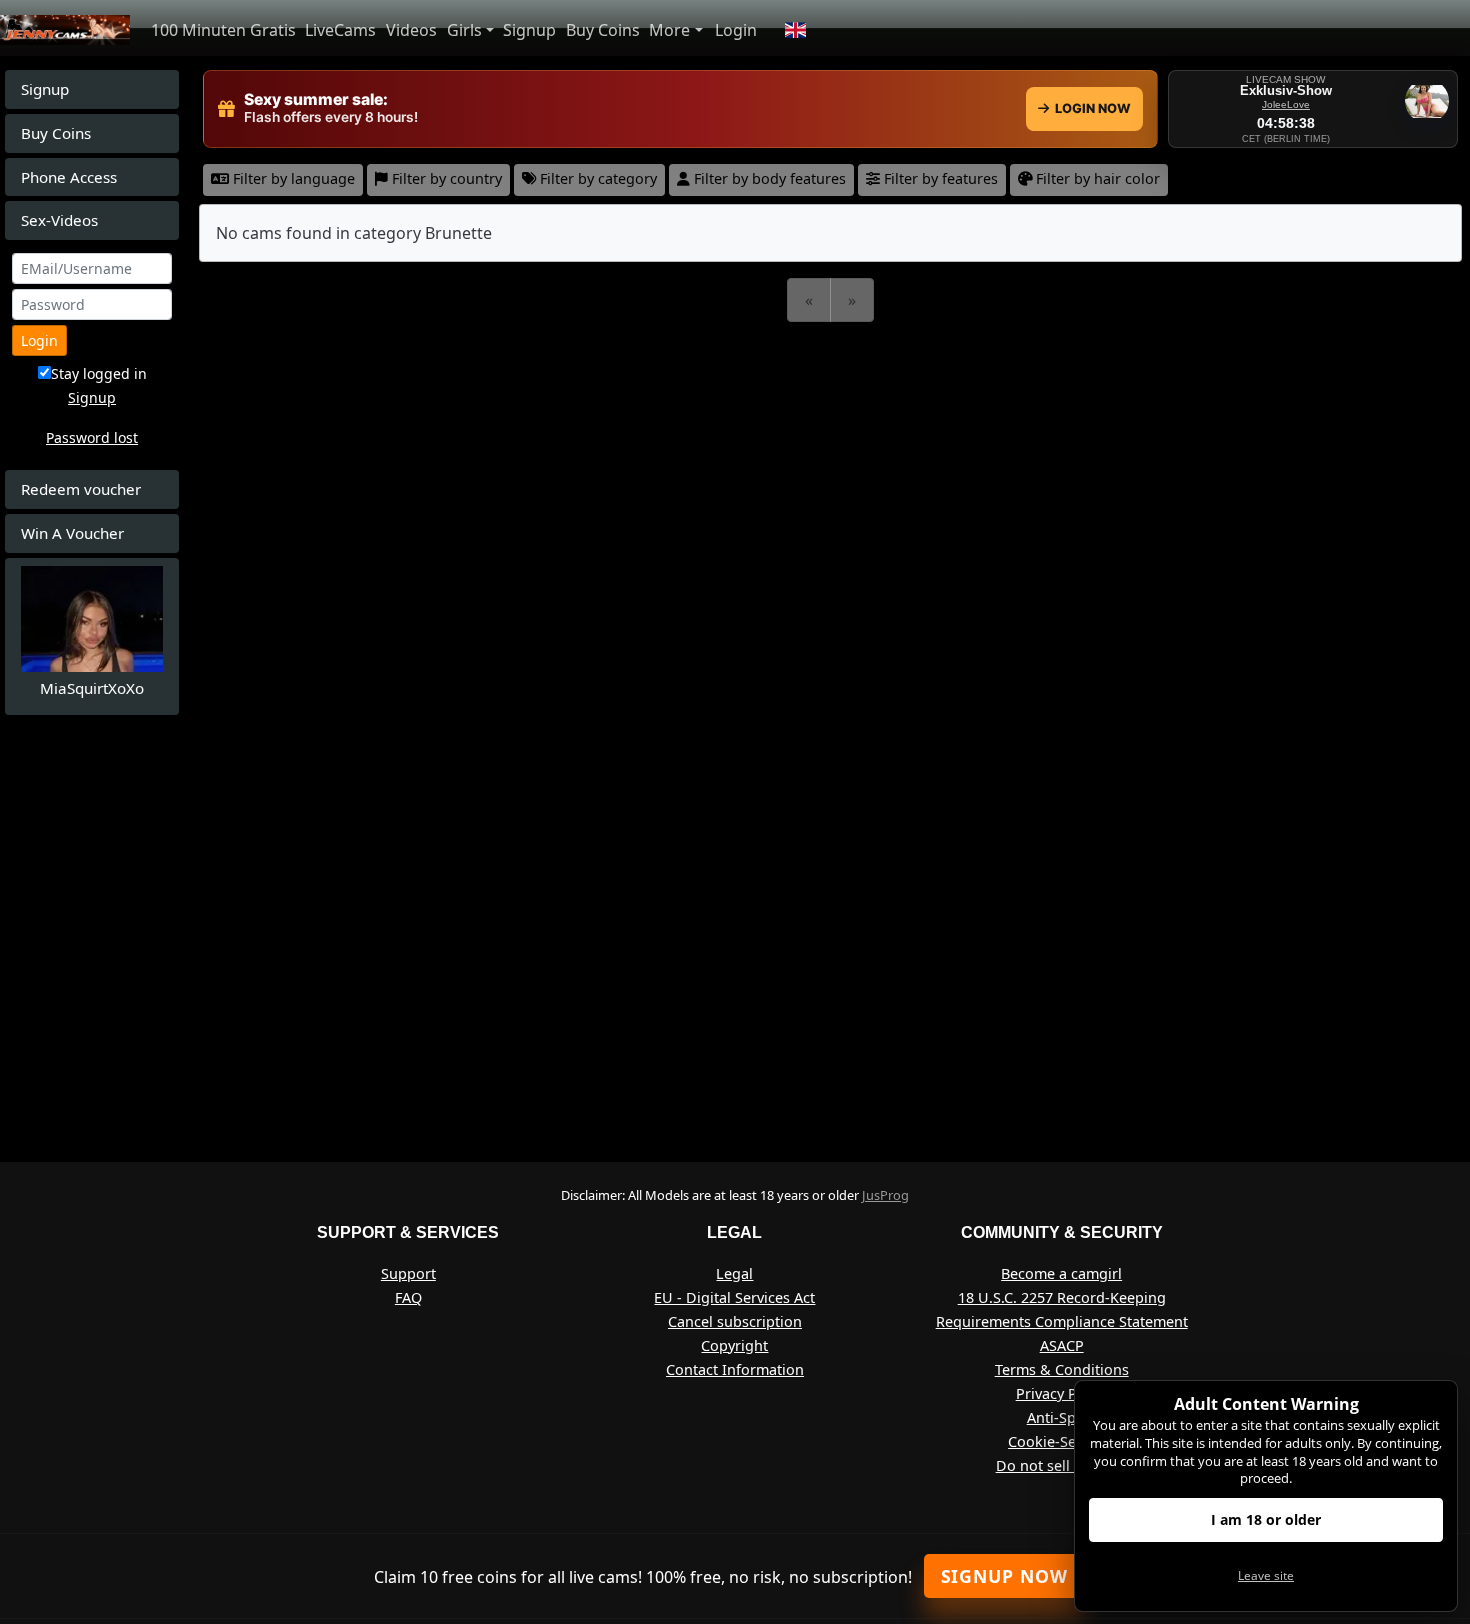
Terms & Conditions (1062, 1369)
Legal (734, 1273)
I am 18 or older (1266, 1519)
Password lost (92, 437)
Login (736, 30)
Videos (411, 30)
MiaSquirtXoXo (92, 688)
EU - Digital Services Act (734, 1297)
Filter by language (292, 178)
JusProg (885, 1195)
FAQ (408, 1297)
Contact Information (735, 1369)
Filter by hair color (1096, 178)
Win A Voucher (72, 533)
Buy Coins (603, 30)
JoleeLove (1286, 104)
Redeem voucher (81, 489)
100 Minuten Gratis (223, 30)
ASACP (1062, 1345)
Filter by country (445, 178)
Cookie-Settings (1061, 1441)
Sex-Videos (59, 220)
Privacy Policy (1062, 1393)
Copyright (734, 1345)
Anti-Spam (1062, 1417)
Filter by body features (768, 178)
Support (408, 1273)
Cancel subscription (735, 1321)
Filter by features (939, 178)
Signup (529, 30)
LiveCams (340, 30)
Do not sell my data (1062, 1465)
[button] (795, 30)
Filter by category (596, 178)
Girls (464, 30)
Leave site (1266, 1575)
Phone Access (69, 177)
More (669, 30)
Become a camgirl (1061, 1273)
